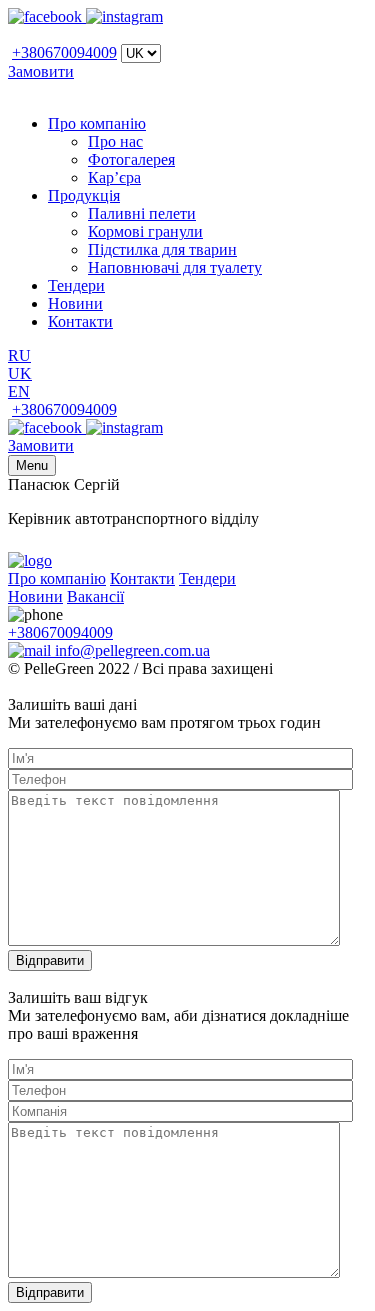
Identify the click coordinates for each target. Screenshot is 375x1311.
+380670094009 (64, 52)
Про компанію (97, 123)
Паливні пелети (142, 213)
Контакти (80, 321)
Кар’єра (114, 177)
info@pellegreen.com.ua (130, 650)
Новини (75, 303)
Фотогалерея (131, 159)
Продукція (84, 195)
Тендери (76, 285)
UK (20, 373)
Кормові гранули (145, 231)
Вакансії (95, 596)
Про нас (115, 141)
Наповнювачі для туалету (175, 267)
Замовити (41, 71)
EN (19, 391)
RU (19, 355)
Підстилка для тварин (162, 249)
